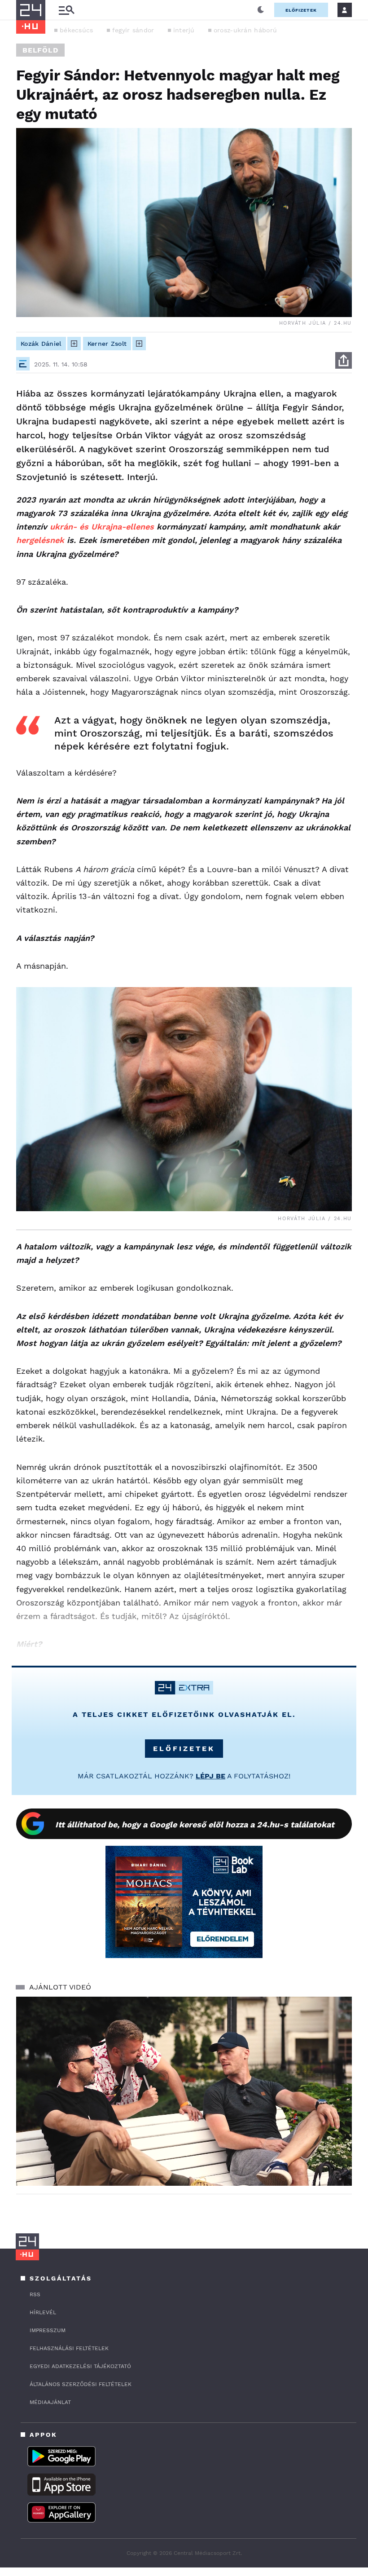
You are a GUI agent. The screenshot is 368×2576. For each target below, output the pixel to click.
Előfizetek (301, 10)
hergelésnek (40, 540)
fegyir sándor (133, 30)
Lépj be (210, 1776)
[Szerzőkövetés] (74, 344)
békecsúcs (77, 30)
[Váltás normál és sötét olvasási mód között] (261, 10)
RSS (35, 2294)
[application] (184, 2091)
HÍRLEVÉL (43, 2312)
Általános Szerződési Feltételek (81, 2384)
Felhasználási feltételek (69, 2348)
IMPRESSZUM (48, 2330)
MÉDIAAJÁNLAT (50, 2402)
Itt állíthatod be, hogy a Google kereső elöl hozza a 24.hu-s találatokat (195, 1824)
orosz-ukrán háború (245, 30)
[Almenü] (66, 10)
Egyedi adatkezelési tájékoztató (80, 2366)
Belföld (40, 50)
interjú (184, 30)
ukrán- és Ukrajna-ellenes (102, 527)
